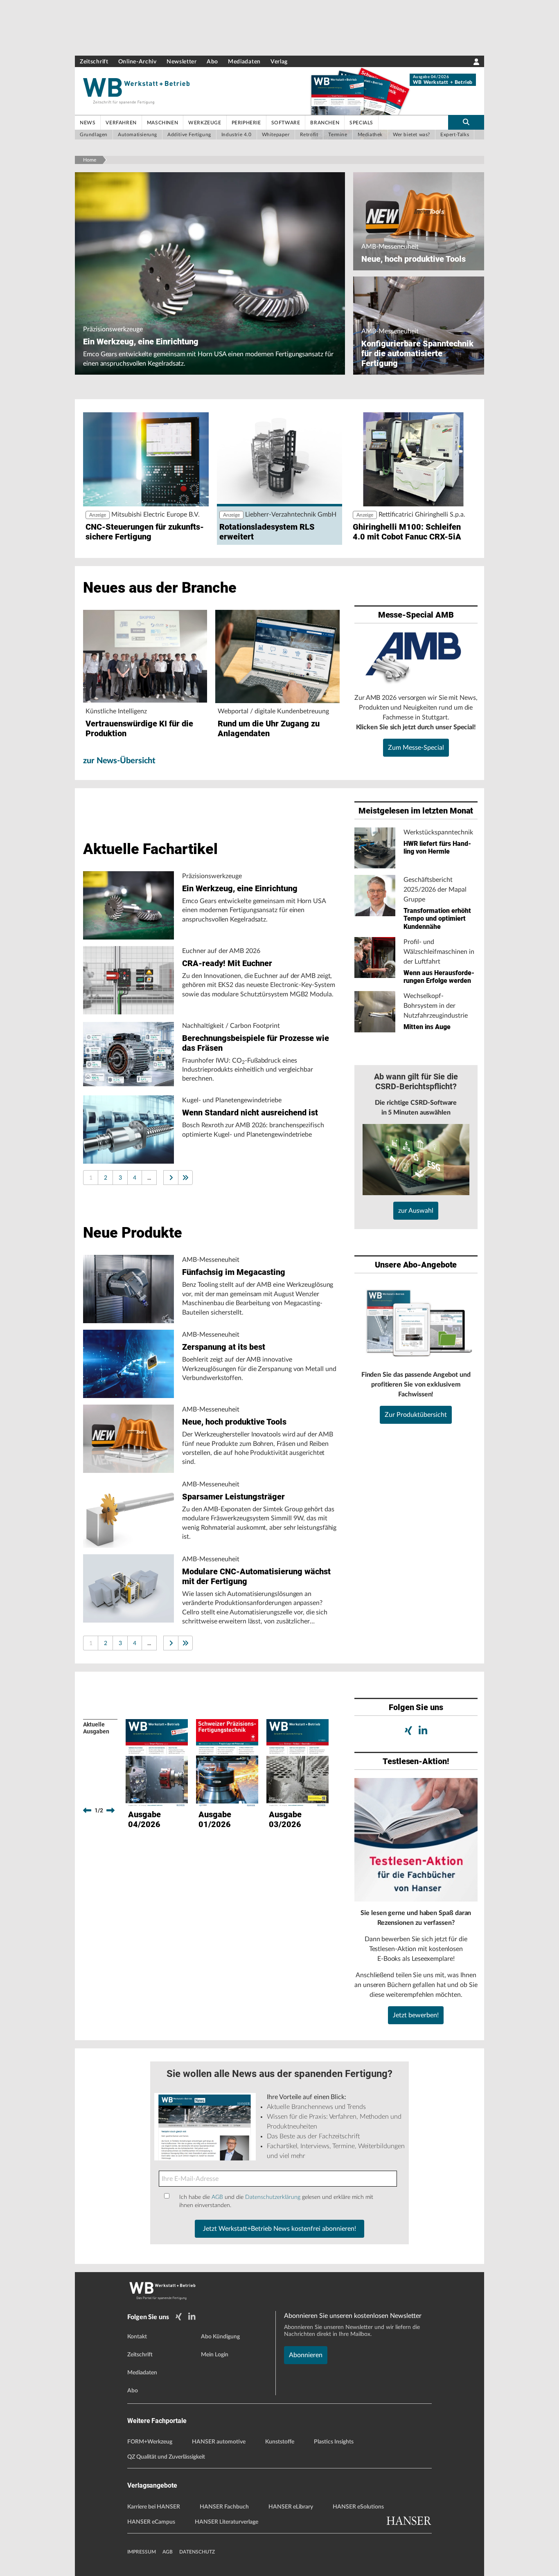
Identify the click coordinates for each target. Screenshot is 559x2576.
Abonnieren (306, 2355)
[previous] (87, 1810)
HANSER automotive (219, 2442)
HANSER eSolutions (358, 2507)
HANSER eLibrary (291, 2507)
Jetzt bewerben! (416, 2015)
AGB (217, 2197)
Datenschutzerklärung (273, 2197)
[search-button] (466, 122)
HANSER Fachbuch (224, 2507)
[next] (110, 1810)
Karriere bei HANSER (154, 2507)
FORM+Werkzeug (150, 2442)
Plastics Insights (334, 2442)
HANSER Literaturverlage (227, 2522)
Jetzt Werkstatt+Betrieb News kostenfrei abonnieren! (279, 2229)
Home (90, 160)
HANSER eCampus (151, 2522)
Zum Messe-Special (416, 748)
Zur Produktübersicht (416, 1415)
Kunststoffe (280, 2442)
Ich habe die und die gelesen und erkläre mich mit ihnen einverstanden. (276, 2201)
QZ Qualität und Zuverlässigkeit (166, 2457)
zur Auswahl (416, 1211)
